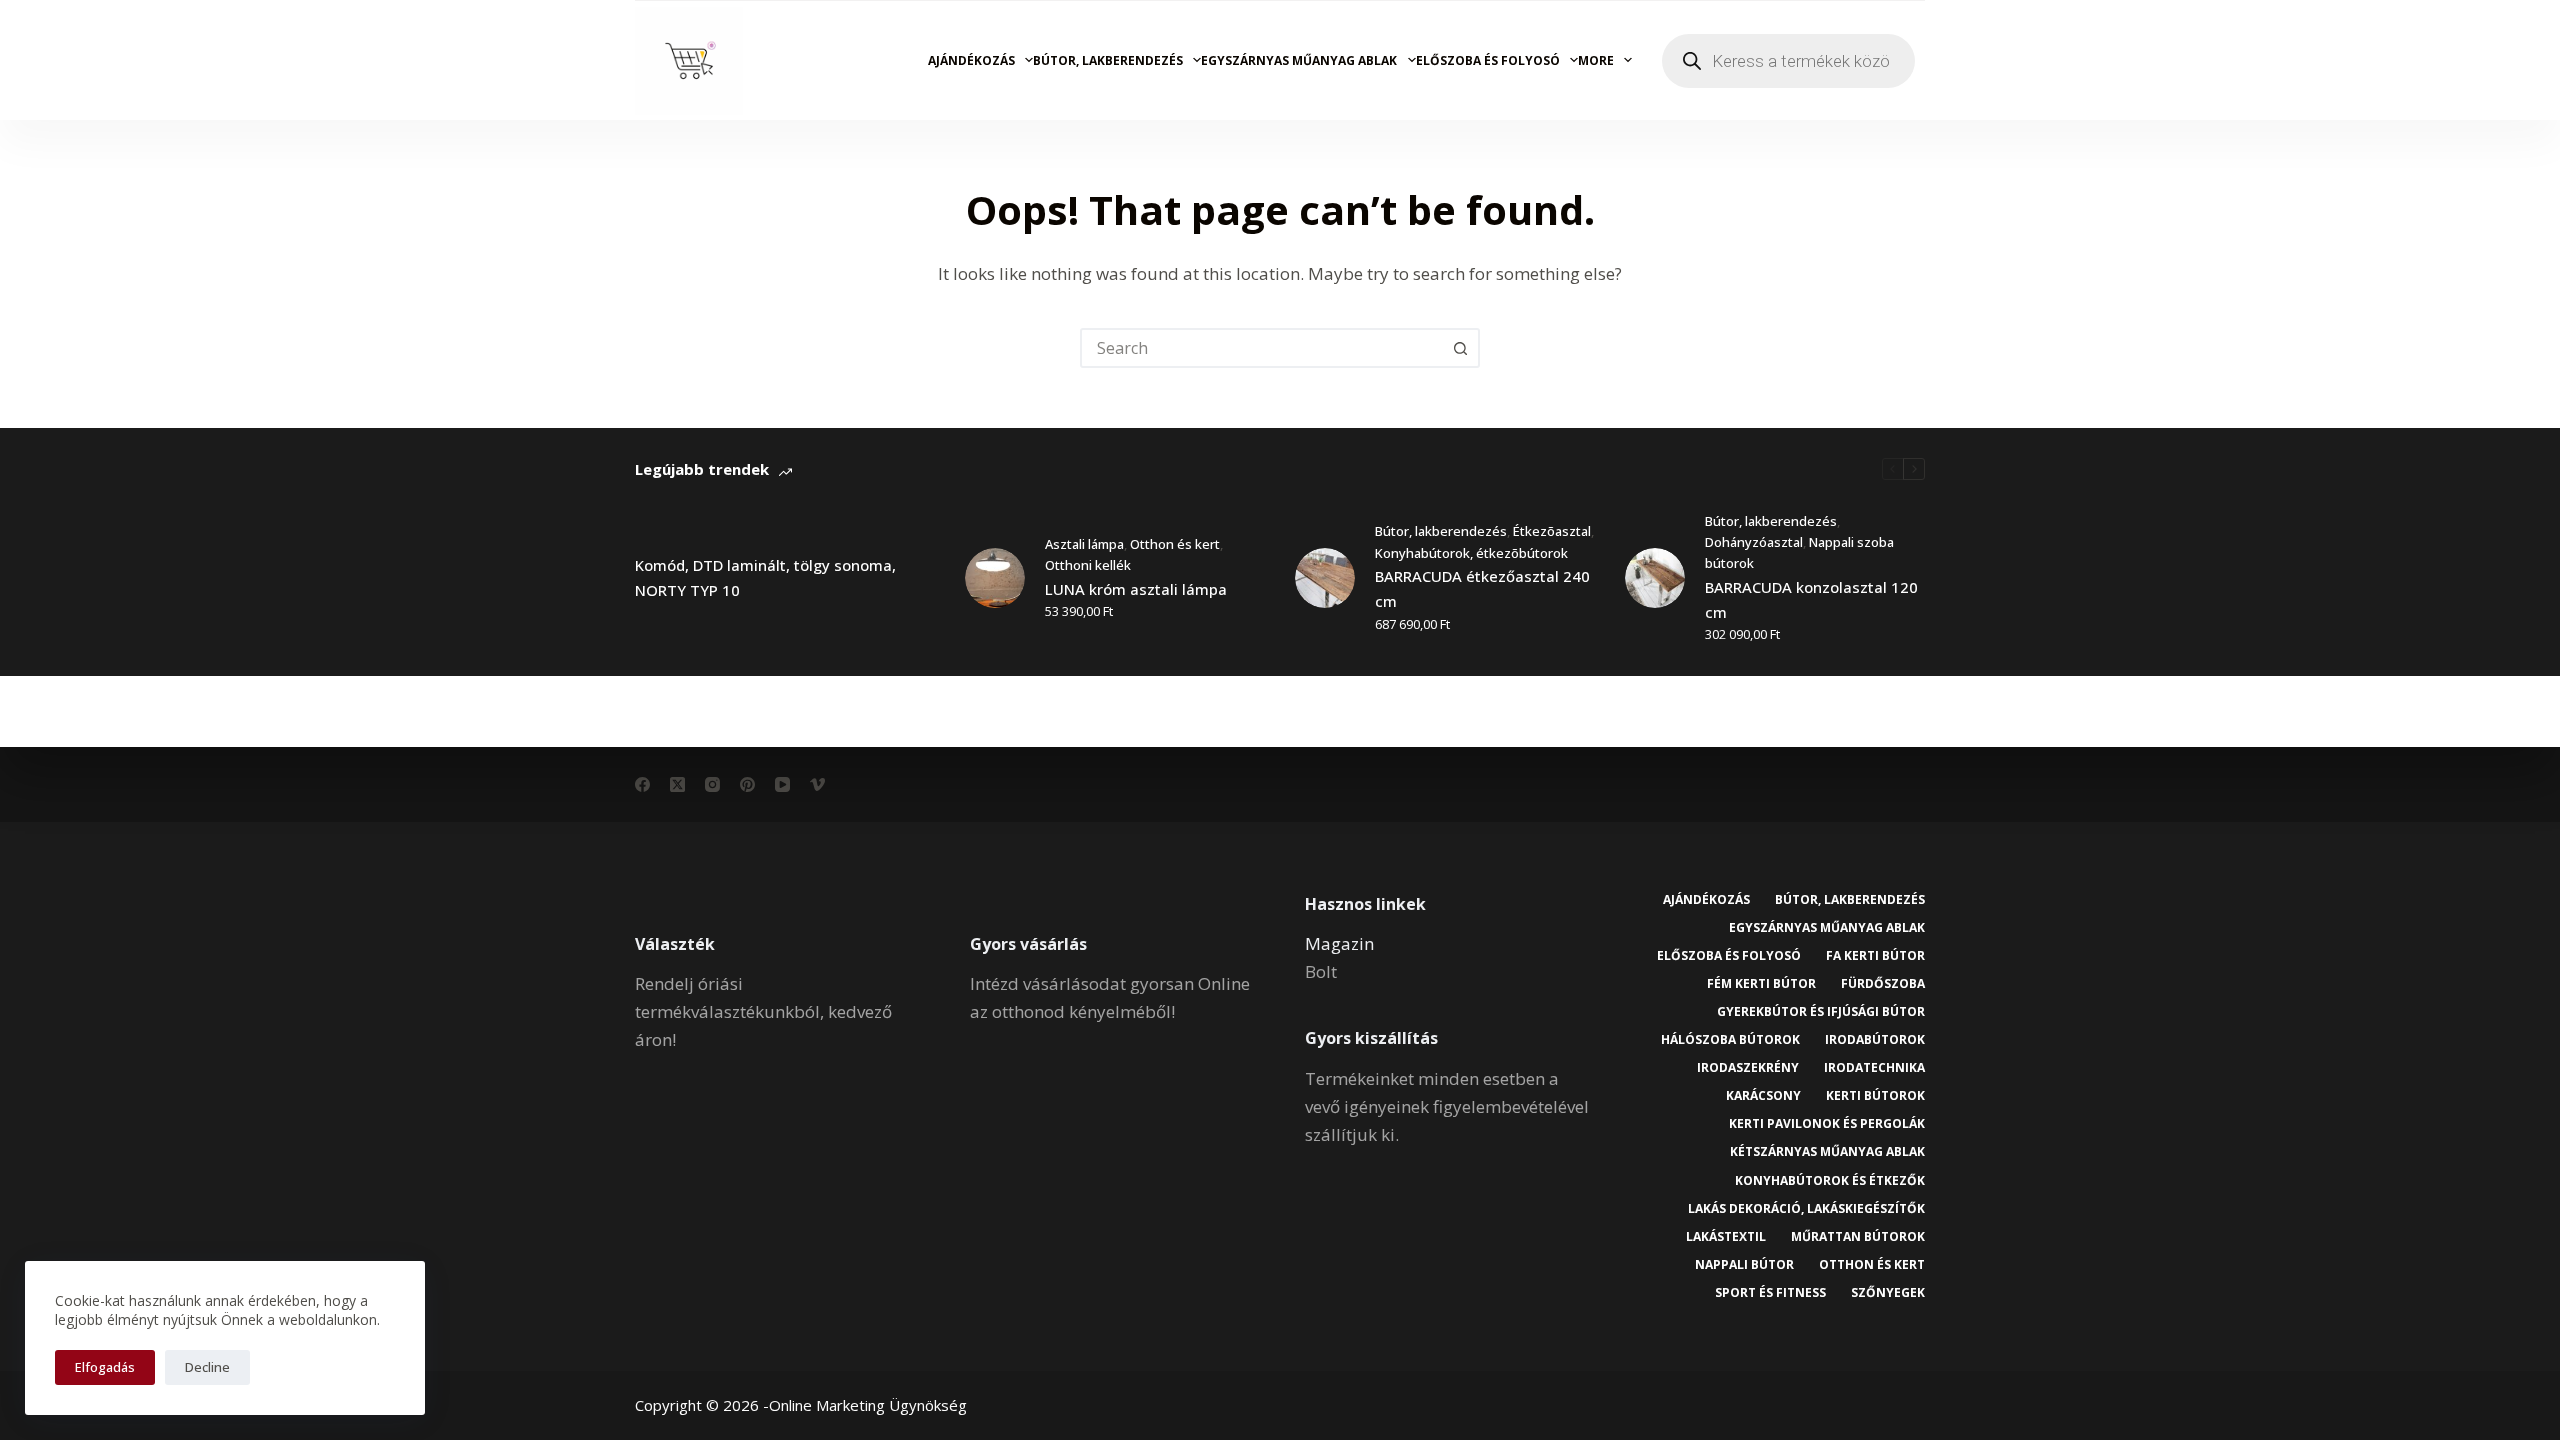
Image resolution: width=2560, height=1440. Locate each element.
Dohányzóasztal (1754, 542)
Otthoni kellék (1088, 565)
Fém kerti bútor (1761, 984)
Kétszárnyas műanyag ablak (1827, 1152)
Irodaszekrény (1748, 1068)
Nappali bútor (1744, 1265)
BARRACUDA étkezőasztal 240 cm (1482, 588)
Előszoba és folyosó (1488, 60)
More (1596, 60)
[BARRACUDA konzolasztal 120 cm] (1655, 578)
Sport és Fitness (1770, 1293)
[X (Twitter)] (677, 784)
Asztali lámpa (1084, 544)
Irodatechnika (1874, 1068)
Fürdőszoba (1883, 984)
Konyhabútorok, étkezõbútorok (1471, 553)
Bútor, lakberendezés (1108, 60)
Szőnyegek (1888, 1293)
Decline (207, 1367)
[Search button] (1460, 348)
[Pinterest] (747, 784)
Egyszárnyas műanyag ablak (1299, 60)
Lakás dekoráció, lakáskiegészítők (1806, 1209)
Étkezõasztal (1552, 531)
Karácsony (1763, 1096)
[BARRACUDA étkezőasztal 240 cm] (1325, 578)
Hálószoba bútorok (1730, 1040)
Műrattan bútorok (1858, 1237)
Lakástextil (1726, 1237)
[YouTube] (782, 784)
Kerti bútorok (1875, 1096)
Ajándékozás (971, 60)
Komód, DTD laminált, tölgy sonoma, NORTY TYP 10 (765, 577)
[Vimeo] (817, 784)
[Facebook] (642, 784)
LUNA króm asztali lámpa (1136, 589)
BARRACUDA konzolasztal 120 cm (1811, 599)
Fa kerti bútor (1875, 956)
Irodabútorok (1875, 1040)
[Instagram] (712, 784)
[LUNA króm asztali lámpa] (995, 578)
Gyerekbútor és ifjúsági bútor (1821, 1012)
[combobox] (1262, 348)
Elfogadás (105, 1367)
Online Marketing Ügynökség (868, 1405)
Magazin (1339, 943)
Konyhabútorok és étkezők (1830, 1181)
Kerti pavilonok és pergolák (1827, 1124)
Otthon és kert (1175, 544)
